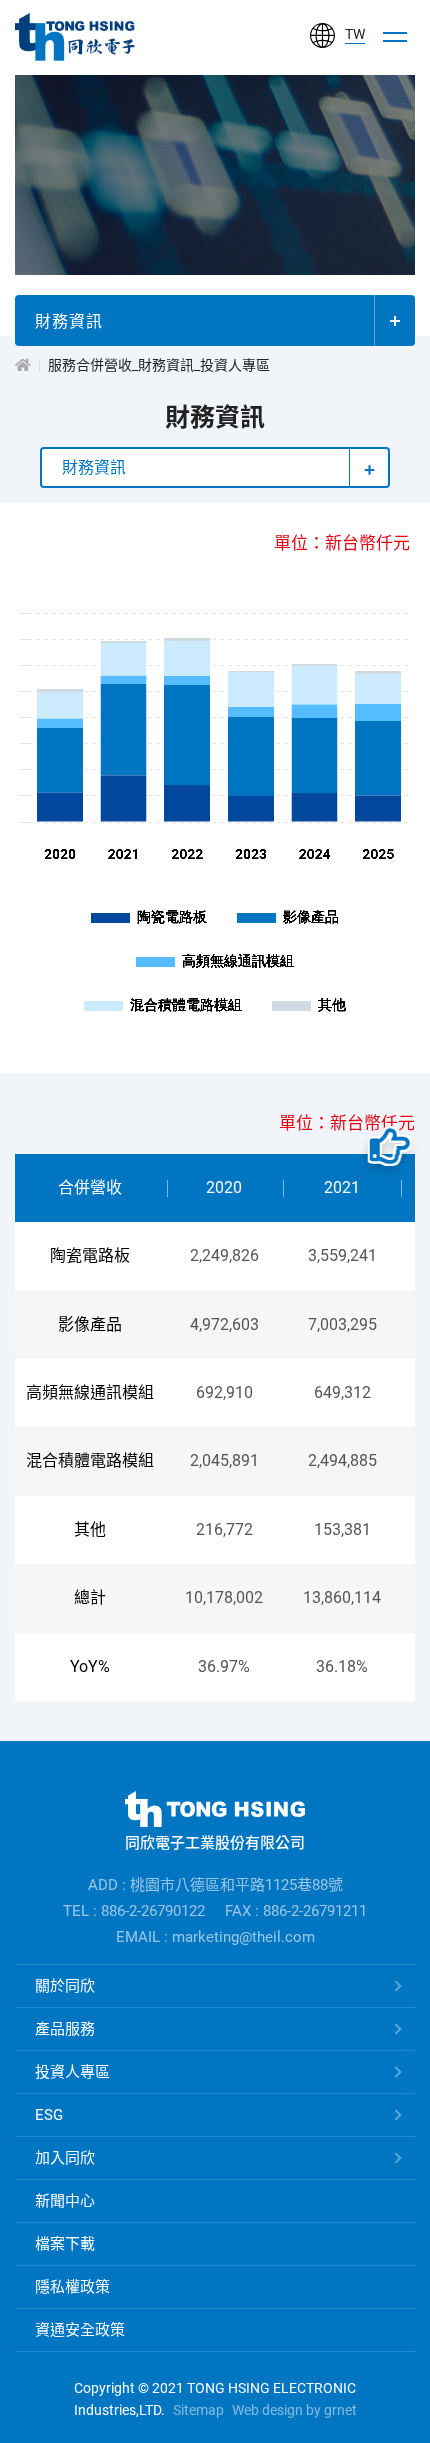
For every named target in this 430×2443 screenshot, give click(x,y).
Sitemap (198, 2410)
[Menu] (395, 37)
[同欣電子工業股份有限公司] (75, 37)
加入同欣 (65, 2158)
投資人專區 (72, 2072)
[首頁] (23, 365)
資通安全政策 (80, 2330)
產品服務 (65, 2029)
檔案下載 (65, 2244)
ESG (49, 2115)
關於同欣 (65, 1986)
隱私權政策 (72, 2287)
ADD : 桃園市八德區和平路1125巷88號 (215, 1885)
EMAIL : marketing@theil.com (215, 1937)
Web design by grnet (294, 2410)
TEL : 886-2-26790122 (134, 1911)
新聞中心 (65, 2201)
